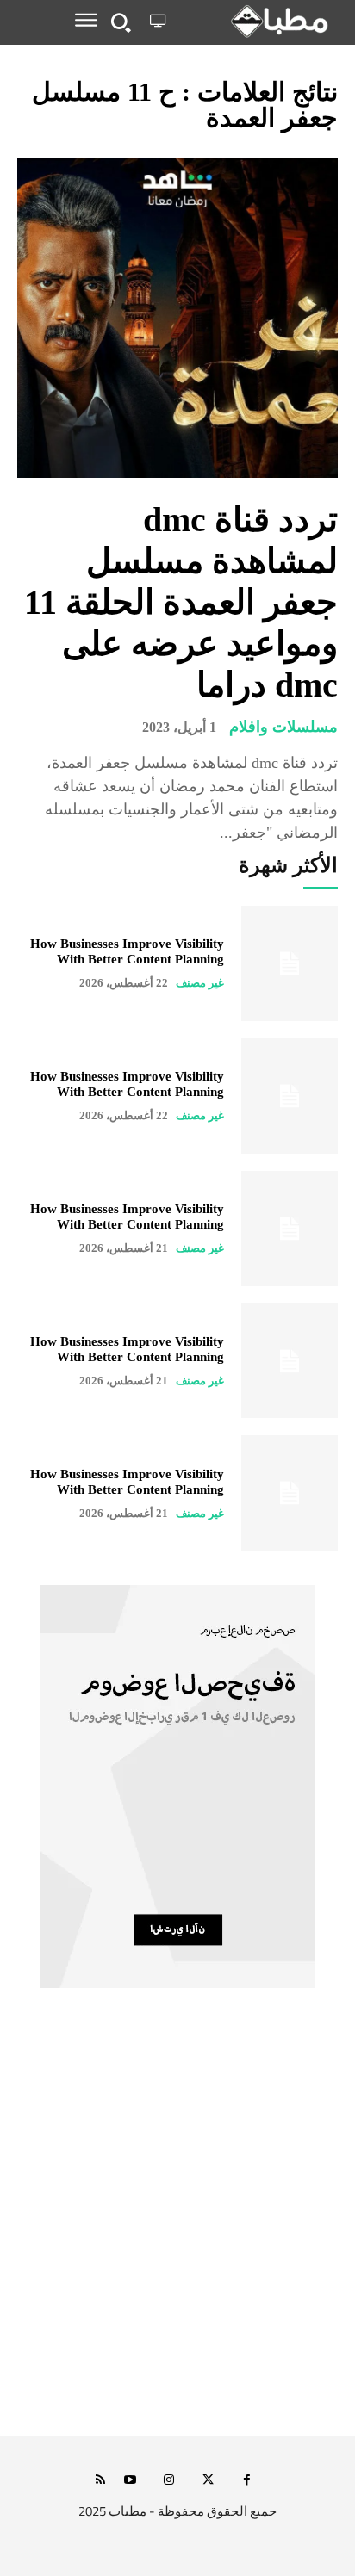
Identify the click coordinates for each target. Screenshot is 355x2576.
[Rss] (100, 2481)
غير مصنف (200, 983)
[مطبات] (255, 22)
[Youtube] (131, 2481)
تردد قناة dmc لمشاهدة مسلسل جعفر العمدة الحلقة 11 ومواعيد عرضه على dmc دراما (181, 602)
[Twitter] (208, 2481)
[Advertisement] (177, 2231)
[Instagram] (169, 2481)
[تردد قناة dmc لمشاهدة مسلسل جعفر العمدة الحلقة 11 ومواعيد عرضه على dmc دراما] (177, 318)
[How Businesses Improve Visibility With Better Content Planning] (290, 963)
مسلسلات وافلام (283, 727)
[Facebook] (247, 2481)
